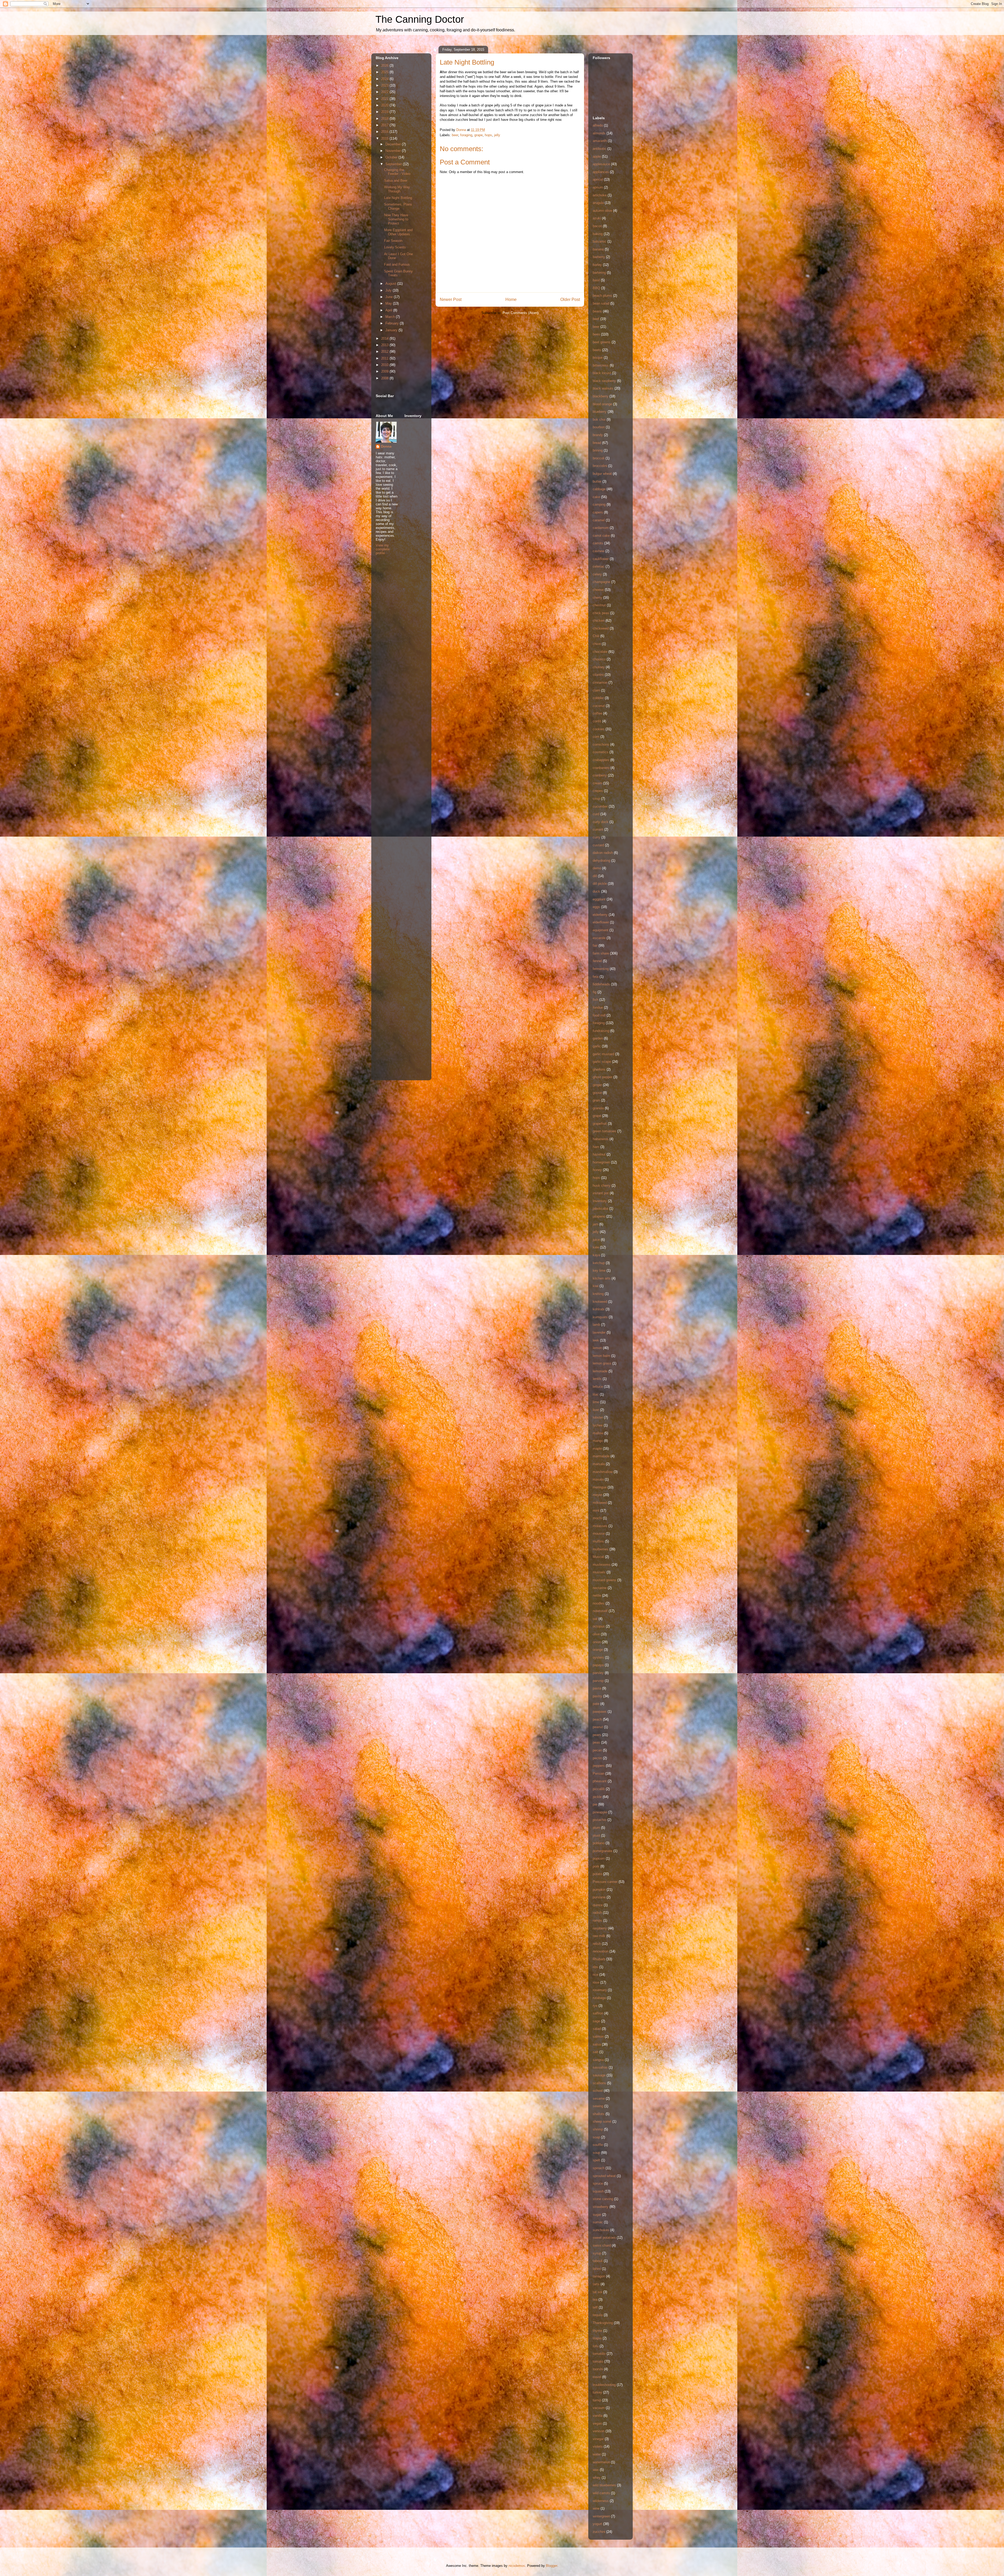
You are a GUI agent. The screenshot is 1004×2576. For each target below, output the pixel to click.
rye (595, 2006)
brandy (598, 435)
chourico (599, 659)
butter (597, 481)
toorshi (598, 2369)
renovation (601, 1951)
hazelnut (599, 1154)
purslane (599, 1897)
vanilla (598, 2416)
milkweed (600, 1503)
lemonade (600, 1371)
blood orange (602, 404)
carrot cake (601, 536)
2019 (385, 112)
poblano (599, 1843)
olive (596, 1634)
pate (596, 1704)
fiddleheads (601, 984)
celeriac (599, 566)
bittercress (601, 365)
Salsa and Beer (396, 181)
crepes (598, 791)
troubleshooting (604, 2385)
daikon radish (603, 853)
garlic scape (602, 1062)
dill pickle (600, 884)
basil (596, 280)
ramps (597, 1920)
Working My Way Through (397, 189)
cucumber (600, 806)
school (598, 2091)
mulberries (601, 1549)
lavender (599, 1332)
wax (596, 2470)
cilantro (598, 675)
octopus (599, 1626)
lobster (598, 1417)
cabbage (599, 489)
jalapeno (599, 1216)
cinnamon (600, 682)
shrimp (598, 2129)
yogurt (597, 2524)
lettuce (598, 1387)
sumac (598, 2222)
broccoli (599, 458)
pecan (597, 1750)
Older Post (570, 299)
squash (598, 2191)
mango (598, 1441)
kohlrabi (599, 1309)
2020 (385, 105)
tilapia (597, 2338)
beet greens (602, 342)
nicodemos (517, 2566)
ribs (595, 1967)
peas (596, 1742)
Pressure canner (605, 1882)
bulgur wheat (602, 474)
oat (595, 1619)
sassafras (600, 2067)
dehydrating (601, 861)
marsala (599, 1464)
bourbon (599, 427)
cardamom (601, 528)
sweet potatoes (604, 2238)
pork (596, 1866)
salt (595, 2052)
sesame (599, 2098)
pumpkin (599, 1890)
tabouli (598, 2261)
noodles (599, 1603)
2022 (385, 92)
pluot (596, 1835)
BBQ (596, 288)
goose (597, 1093)
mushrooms (602, 1565)
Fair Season (393, 241)
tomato (598, 2361)
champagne (601, 582)
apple (597, 156)
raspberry (600, 1928)
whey (597, 2478)
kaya (596, 1255)
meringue (600, 1487)
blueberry (600, 412)
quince (598, 1905)
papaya (598, 1665)
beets (597, 350)
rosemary (600, 1990)
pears (597, 1735)
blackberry (601, 396)
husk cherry (602, 1186)
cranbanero (601, 768)
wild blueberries (604, 2485)
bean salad (601, 303)
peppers (599, 1766)
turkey (597, 2392)
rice (595, 1975)
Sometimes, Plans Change (398, 206)
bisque (598, 358)
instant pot (601, 1193)
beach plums (602, 296)
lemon (597, 1348)
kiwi (596, 1286)
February (393, 323)
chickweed (601, 628)
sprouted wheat (604, 2176)
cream (597, 783)
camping (599, 504)
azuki (597, 218)
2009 (385, 371)
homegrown (601, 1162)
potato (597, 1874)
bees (596, 334)
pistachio (600, 1820)
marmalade (601, 1456)
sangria (598, 2060)
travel (597, 2377)
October (392, 157)
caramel (599, 520)
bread (597, 443)
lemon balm (601, 1356)
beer (455, 135)
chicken (599, 621)
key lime (599, 1270)
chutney (599, 667)
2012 (385, 352)
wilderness (601, 2501)
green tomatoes (604, 1131)
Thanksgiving (603, 2323)
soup (596, 2153)
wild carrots (601, 2493)
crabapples (601, 760)
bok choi (599, 419)
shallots (599, 2114)
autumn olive (602, 211)
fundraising (601, 1031)
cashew (598, 551)
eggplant (599, 899)
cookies (599, 729)
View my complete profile (383, 549)
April (389, 310)
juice (596, 1240)
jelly (497, 135)
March (391, 317)
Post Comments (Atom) (520, 313)
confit (597, 721)
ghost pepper (603, 1077)
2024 (385, 79)
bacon (597, 226)
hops (488, 135)
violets (598, 2446)
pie (595, 1804)
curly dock (601, 822)
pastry (597, 1696)
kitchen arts (602, 1278)
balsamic (600, 241)
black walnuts (603, 388)
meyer (597, 1495)
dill (595, 876)
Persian (598, 1774)
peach (597, 1719)
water (597, 2454)
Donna (386, 446)
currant (598, 829)
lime (596, 1402)
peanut (598, 1727)
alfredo (598, 125)
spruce (598, 2183)
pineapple (600, 1812)
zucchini (599, 2532)
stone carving (603, 2199)
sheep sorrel (602, 2121)
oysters (598, 1657)
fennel (597, 961)
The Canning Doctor (420, 19)
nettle (597, 1595)
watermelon (601, 2462)
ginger (597, 1085)
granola (598, 1108)
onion (597, 1642)
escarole (599, 938)
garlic (597, 1046)
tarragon (599, 2276)
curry (597, 837)
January (392, 330)
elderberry (600, 915)
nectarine (600, 1588)
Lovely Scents (395, 247)
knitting (598, 1294)
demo (597, 868)
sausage (599, 2075)
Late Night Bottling (398, 198)
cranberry (600, 775)
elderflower (601, 922)
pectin (597, 1758)
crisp (596, 799)
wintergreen (601, 2516)
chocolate (600, 652)
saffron (598, 2013)
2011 (385, 358)
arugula (598, 203)
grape (478, 135)
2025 (385, 72)
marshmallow (603, 1472)
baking (598, 234)
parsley (598, 1673)
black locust (602, 373)
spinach (599, 2168)
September (394, 164)
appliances (601, 172)
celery (597, 574)
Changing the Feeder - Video (397, 172)
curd (596, 814)
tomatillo (599, 2354)
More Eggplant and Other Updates (398, 232)
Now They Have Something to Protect (396, 219)
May (389, 303)
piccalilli (599, 1789)
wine (596, 2508)
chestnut (599, 605)
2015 (385, 138)
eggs (596, 907)
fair (595, 946)
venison (599, 2431)
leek (596, 1340)
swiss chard (602, 2245)
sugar (597, 2215)
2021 (385, 99)
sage (596, 2021)
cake (596, 497)
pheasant (600, 1781)
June (390, 297)
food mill (599, 1015)
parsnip (598, 1681)
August (391, 284)
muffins (598, 1541)
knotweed (600, 1302)
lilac (596, 1394)
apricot (598, 179)
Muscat (598, 1557)
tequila (598, 2315)
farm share (601, 953)
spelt (596, 2160)
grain (596, 1100)
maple (597, 1449)
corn (596, 737)
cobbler (598, 698)
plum (596, 1828)
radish (597, 1913)
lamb (596, 1325)
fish (595, 1000)
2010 (385, 365)
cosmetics (601, 752)
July (389, 290)
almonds (599, 133)
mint (596, 1510)
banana (598, 249)
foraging (466, 135)
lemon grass (602, 1363)
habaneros (601, 1139)
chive (597, 644)
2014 (385, 338)
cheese (598, 590)
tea (595, 2300)
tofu (596, 2346)
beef (596, 319)
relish (597, 1944)
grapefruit (600, 1124)
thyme (597, 2331)
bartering (599, 273)
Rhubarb (599, 1959)
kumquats (600, 1317)
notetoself (600, 1611)
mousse (599, 1533)
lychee (598, 1425)
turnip (597, 2400)
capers (598, 512)
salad (597, 2029)
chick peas (601, 613)
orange (598, 1650)
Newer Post (451, 299)
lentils (597, 1379)
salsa (597, 2044)
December (394, 144)
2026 (385, 65)
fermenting (601, 969)
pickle (597, 1797)
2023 (385, 85)
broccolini (600, 466)
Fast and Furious (397, 264)
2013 (385, 345)
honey (597, 1170)
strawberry (601, 2207)
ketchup (599, 1263)
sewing (598, 2106)
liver (596, 1410)
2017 (385, 125)
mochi (597, 1518)
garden (598, 1038)
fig (595, 992)
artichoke (600, 195)
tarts (596, 2284)
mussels (599, 1572)
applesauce (601, 164)
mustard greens (604, 1580)
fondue (598, 1007)
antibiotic (600, 149)
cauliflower (601, 559)
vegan (597, 2423)
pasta (597, 1688)
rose (596, 1982)
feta (596, 977)
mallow (598, 1433)
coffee (597, 713)
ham (596, 1147)
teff (595, 2307)
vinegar (598, 2439)
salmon (598, 2037)
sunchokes (601, 2230)
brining (598, 450)
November (394, 151)
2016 (385, 132)
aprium (598, 187)
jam (595, 1224)
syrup (597, 2253)
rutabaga (599, 1998)
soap (596, 2137)
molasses (600, 1526)
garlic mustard (603, 1054)
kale (596, 1247)
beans (597, 311)
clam (596, 690)
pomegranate (603, 1851)
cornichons (601, 744)
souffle (598, 2145)
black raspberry (604, 381)
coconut (599, 706)
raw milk (599, 1936)
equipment (601, 930)
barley (597, 265)
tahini (597, 2269)
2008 (385, 378)
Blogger (552, 2566)
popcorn (599, 1858)
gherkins (599, 1069)
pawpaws (600, 1712)
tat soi (597, 2292)
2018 (385, 119)
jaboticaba (600, 1209)
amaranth (600, 141)
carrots (598, 543)
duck (596, 891)
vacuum (599, 2408)
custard (598, 845)
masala (598, 1479)
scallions (599, 2083)
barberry (599, 257)
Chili (596, 636)
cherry (597, 598)
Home (511, 299)
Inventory (600, 1201)
